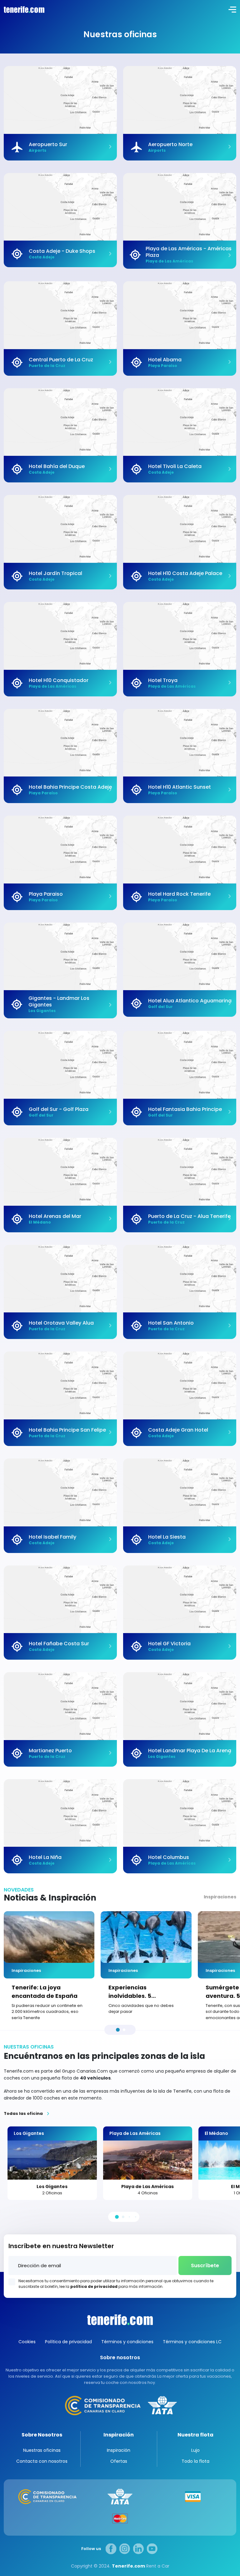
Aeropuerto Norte (170, 144)
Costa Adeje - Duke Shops (62, 251)
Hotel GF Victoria (169, 1644)
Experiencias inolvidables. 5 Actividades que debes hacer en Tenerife (143, 1992)
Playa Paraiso (46, 894)
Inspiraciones (220, 1897)
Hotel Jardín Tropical (55, 573)
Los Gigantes (52, 2187)
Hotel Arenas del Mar (55, 1216)
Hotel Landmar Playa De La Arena (190, 1751)
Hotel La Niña (45, 1857)
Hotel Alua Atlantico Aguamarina (190, 1001)
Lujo (195, 2450)
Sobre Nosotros (42, 2435)
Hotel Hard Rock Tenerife (179, 894)
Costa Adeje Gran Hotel (178, 1430)
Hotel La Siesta (167, 1537)
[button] (118, 2030)
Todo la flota (195, 2461)
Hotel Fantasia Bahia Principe (185, 1109)
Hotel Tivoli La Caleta (175, 466)
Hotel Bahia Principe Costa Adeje (70, 787)
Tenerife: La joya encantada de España (45, 1992)
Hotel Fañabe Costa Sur (59, 1644)
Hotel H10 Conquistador (59, 680)
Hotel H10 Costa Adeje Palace (185, 573)
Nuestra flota (195, 2435)
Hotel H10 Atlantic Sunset (180, 787)
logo (23, 9)
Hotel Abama (165, 360)
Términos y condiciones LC (192, 2342)
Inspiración (119, 2435)
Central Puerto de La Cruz (61, 360)
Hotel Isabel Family (52, 1537)
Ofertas (119, 2461)
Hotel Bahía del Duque (57, 466)
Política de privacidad (68, 2342)
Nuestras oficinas (42, 2450)
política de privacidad (94, 2286)
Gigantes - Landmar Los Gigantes (59, 1001)
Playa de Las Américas (147, 2187)
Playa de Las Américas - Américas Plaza (189, 252)
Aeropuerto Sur (48, 144)
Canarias (120, 2320)
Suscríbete (205, 2265)
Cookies (27, 2342)
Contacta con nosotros (42, 2461)
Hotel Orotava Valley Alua (61, 1323)
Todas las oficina (23, 2114)
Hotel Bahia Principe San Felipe (67, 1430)
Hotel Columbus (169, 1857)
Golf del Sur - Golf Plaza (59, 1109)
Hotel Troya (163, 680)
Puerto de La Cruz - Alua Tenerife (189, 1216)
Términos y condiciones (127, 2342)
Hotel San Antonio (171, 1323)
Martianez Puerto (50, 1751)
